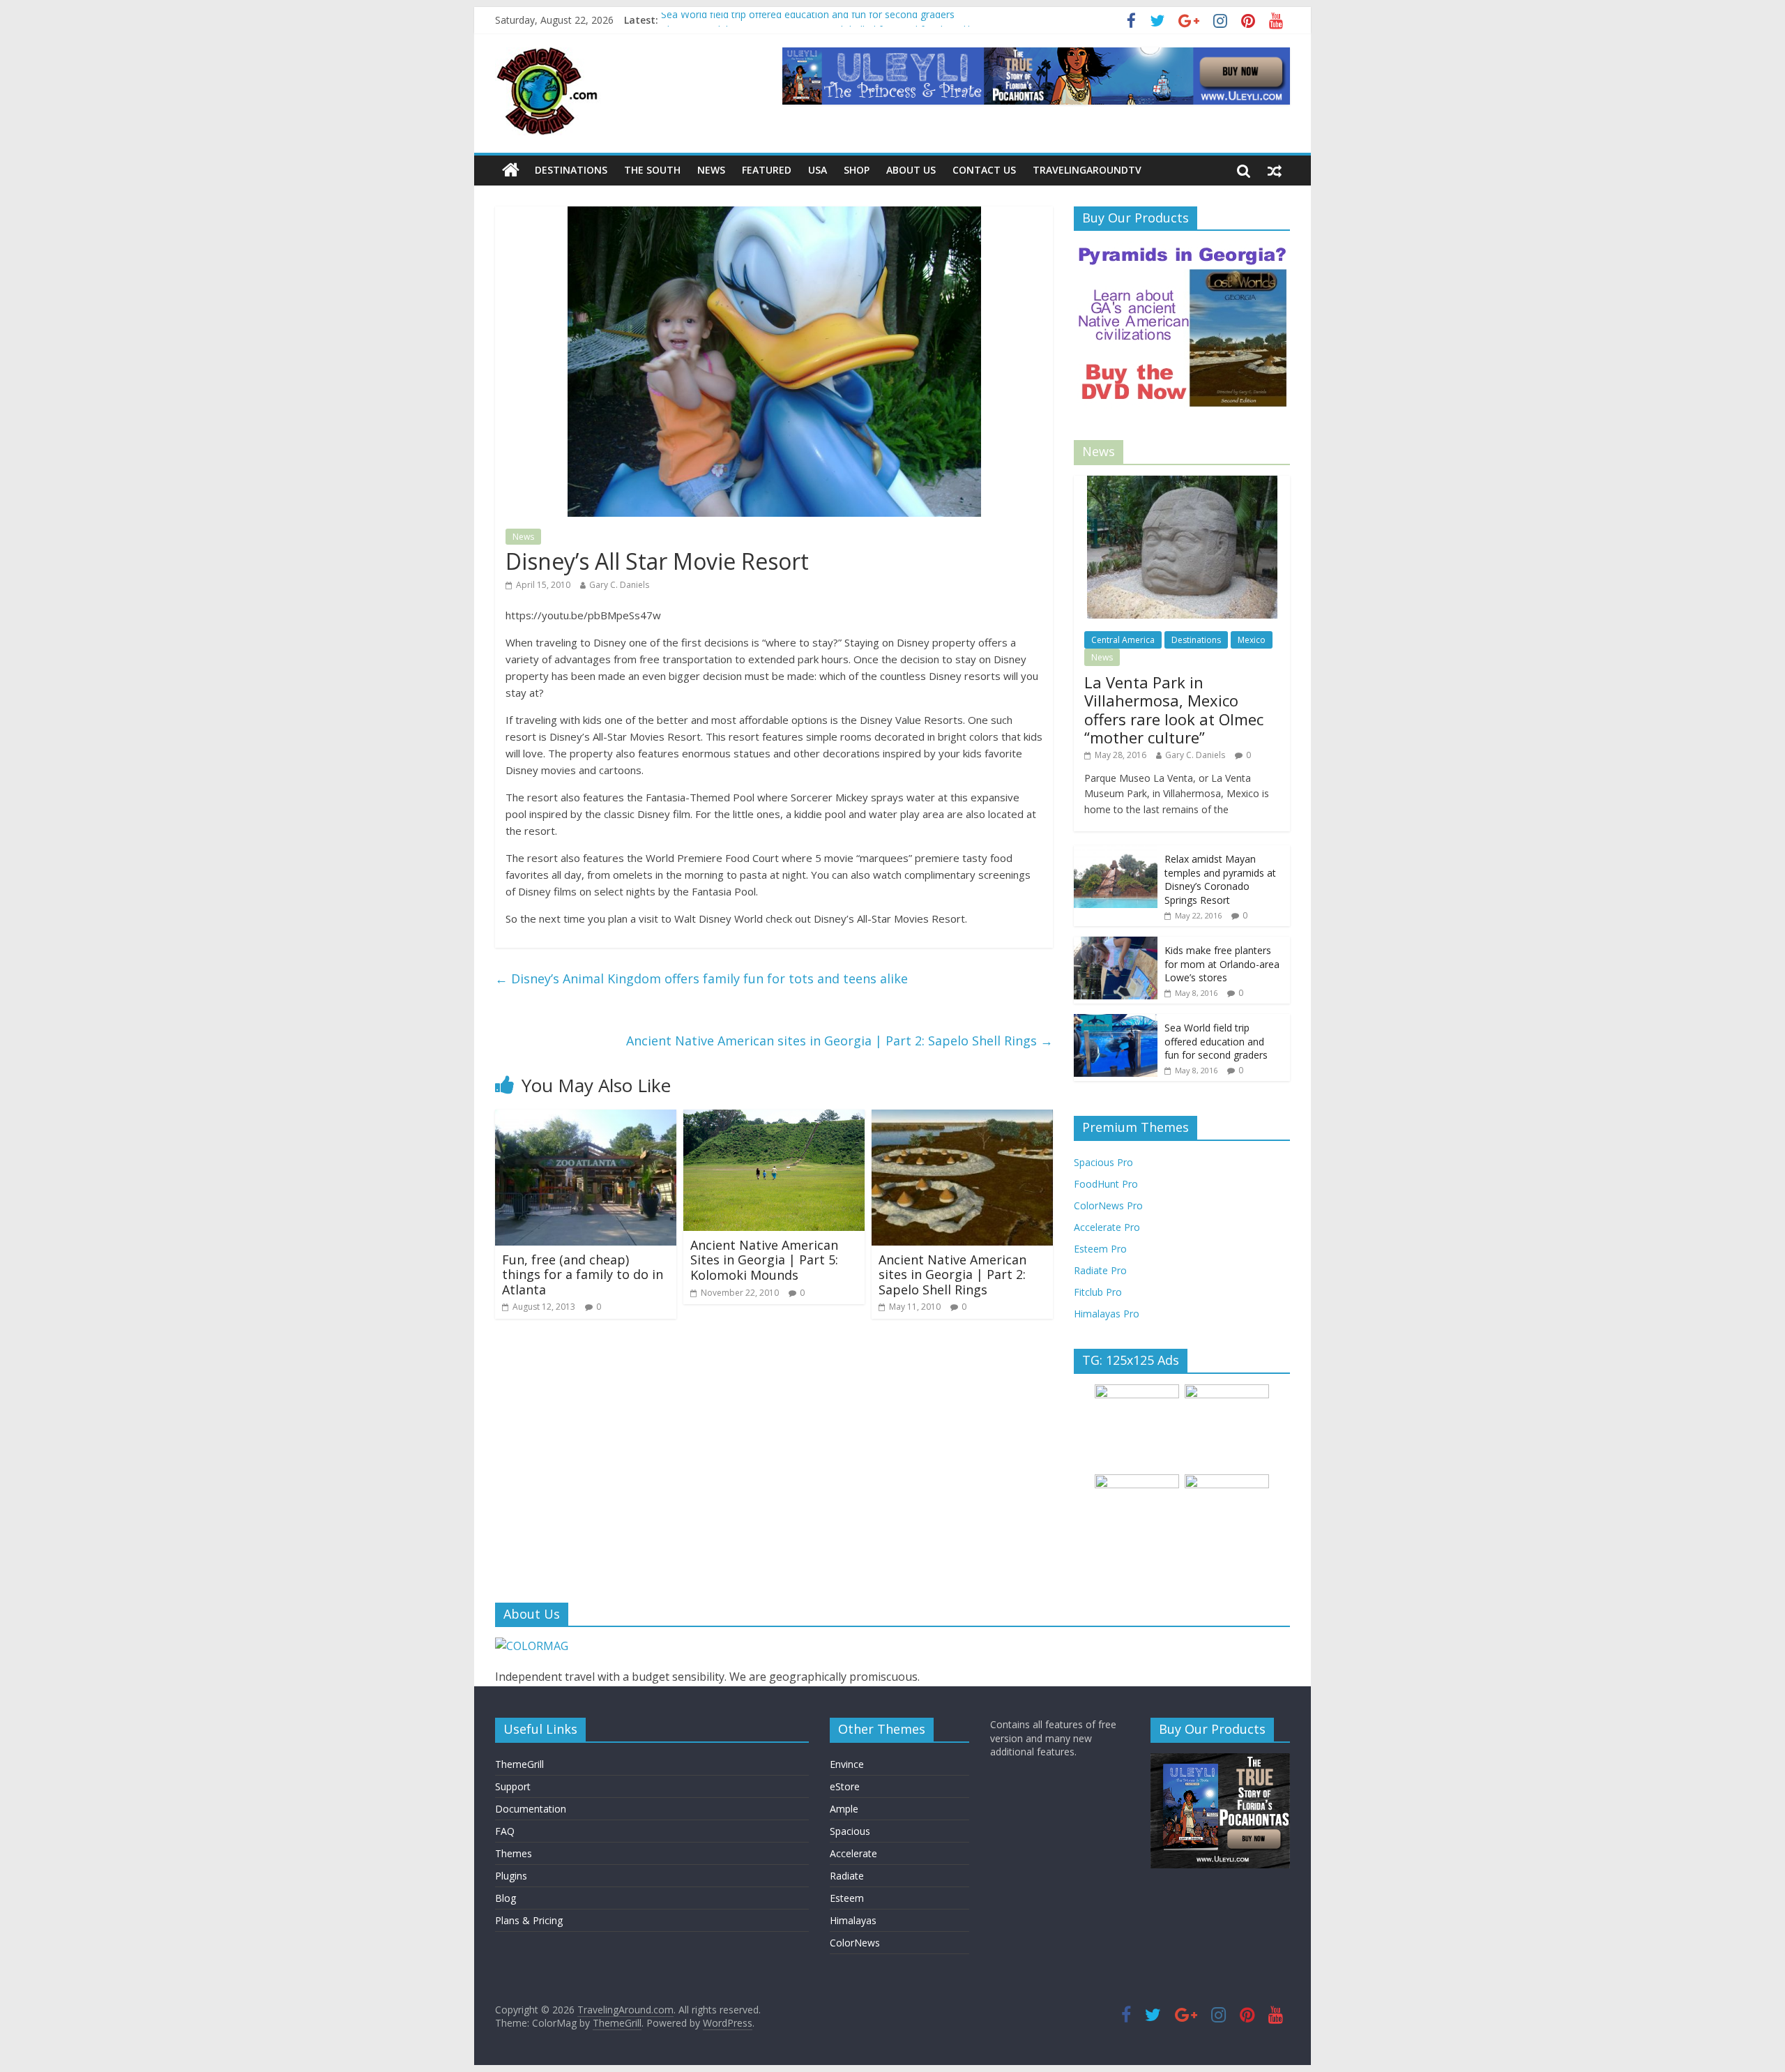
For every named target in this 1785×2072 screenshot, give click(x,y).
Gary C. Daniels (619, 585)
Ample (844, 1809)
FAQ (505, 1831)
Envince (847, 1764)
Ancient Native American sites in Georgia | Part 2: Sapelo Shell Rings (840, 1041)
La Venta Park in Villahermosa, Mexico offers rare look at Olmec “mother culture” (1174, 710)
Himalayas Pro (1107, 1314)
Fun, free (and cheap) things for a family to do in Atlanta (583, 1275)
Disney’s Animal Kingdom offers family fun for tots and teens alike (701, 978)
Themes (514, 1853)
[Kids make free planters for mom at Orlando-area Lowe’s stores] (1116, 944)
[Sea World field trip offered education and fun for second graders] (1116, 1021)
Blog (506, 1898)
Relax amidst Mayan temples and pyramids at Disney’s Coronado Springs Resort (1220, 879)
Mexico (1252, 640)
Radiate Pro (1100, 1270)
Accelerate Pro (1107, 1227)
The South (652, 170)
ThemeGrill (519, 1764)
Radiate (847, 1876)
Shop (857, 170)
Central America (1123, 640)
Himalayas (853, 1920)
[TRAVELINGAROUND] (532, 1646)
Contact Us (984, 170)
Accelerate (853, 1853)
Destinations (571, 170)
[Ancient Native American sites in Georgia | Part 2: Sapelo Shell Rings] (962, 1118)
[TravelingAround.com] (511, 170)
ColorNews (855, 1943)
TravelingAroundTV (1087, 170)
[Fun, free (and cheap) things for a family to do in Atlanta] (586, 1118)
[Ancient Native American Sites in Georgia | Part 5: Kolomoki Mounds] (774, 1118)
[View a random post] (1275, 170)
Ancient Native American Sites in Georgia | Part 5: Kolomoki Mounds (764, 1260)
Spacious (850, 1831)
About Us (911, 170)
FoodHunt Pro (1106, 1184)
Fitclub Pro (1098, 1292)
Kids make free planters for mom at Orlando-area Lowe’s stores (1222, 964)
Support (513, 1786)
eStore (845, 1786)
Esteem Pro (1100, 1249)
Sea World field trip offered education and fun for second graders (808, 20)
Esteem (847, 1898)
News (711, 170)
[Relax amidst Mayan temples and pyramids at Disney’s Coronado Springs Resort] (1116, 853)
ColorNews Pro (1108, 1205)
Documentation (531, 1809)
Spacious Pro (1103, 1162)
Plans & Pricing (529, 1920)
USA (818, 170)
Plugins (511, 1876)
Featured (767, 170)
